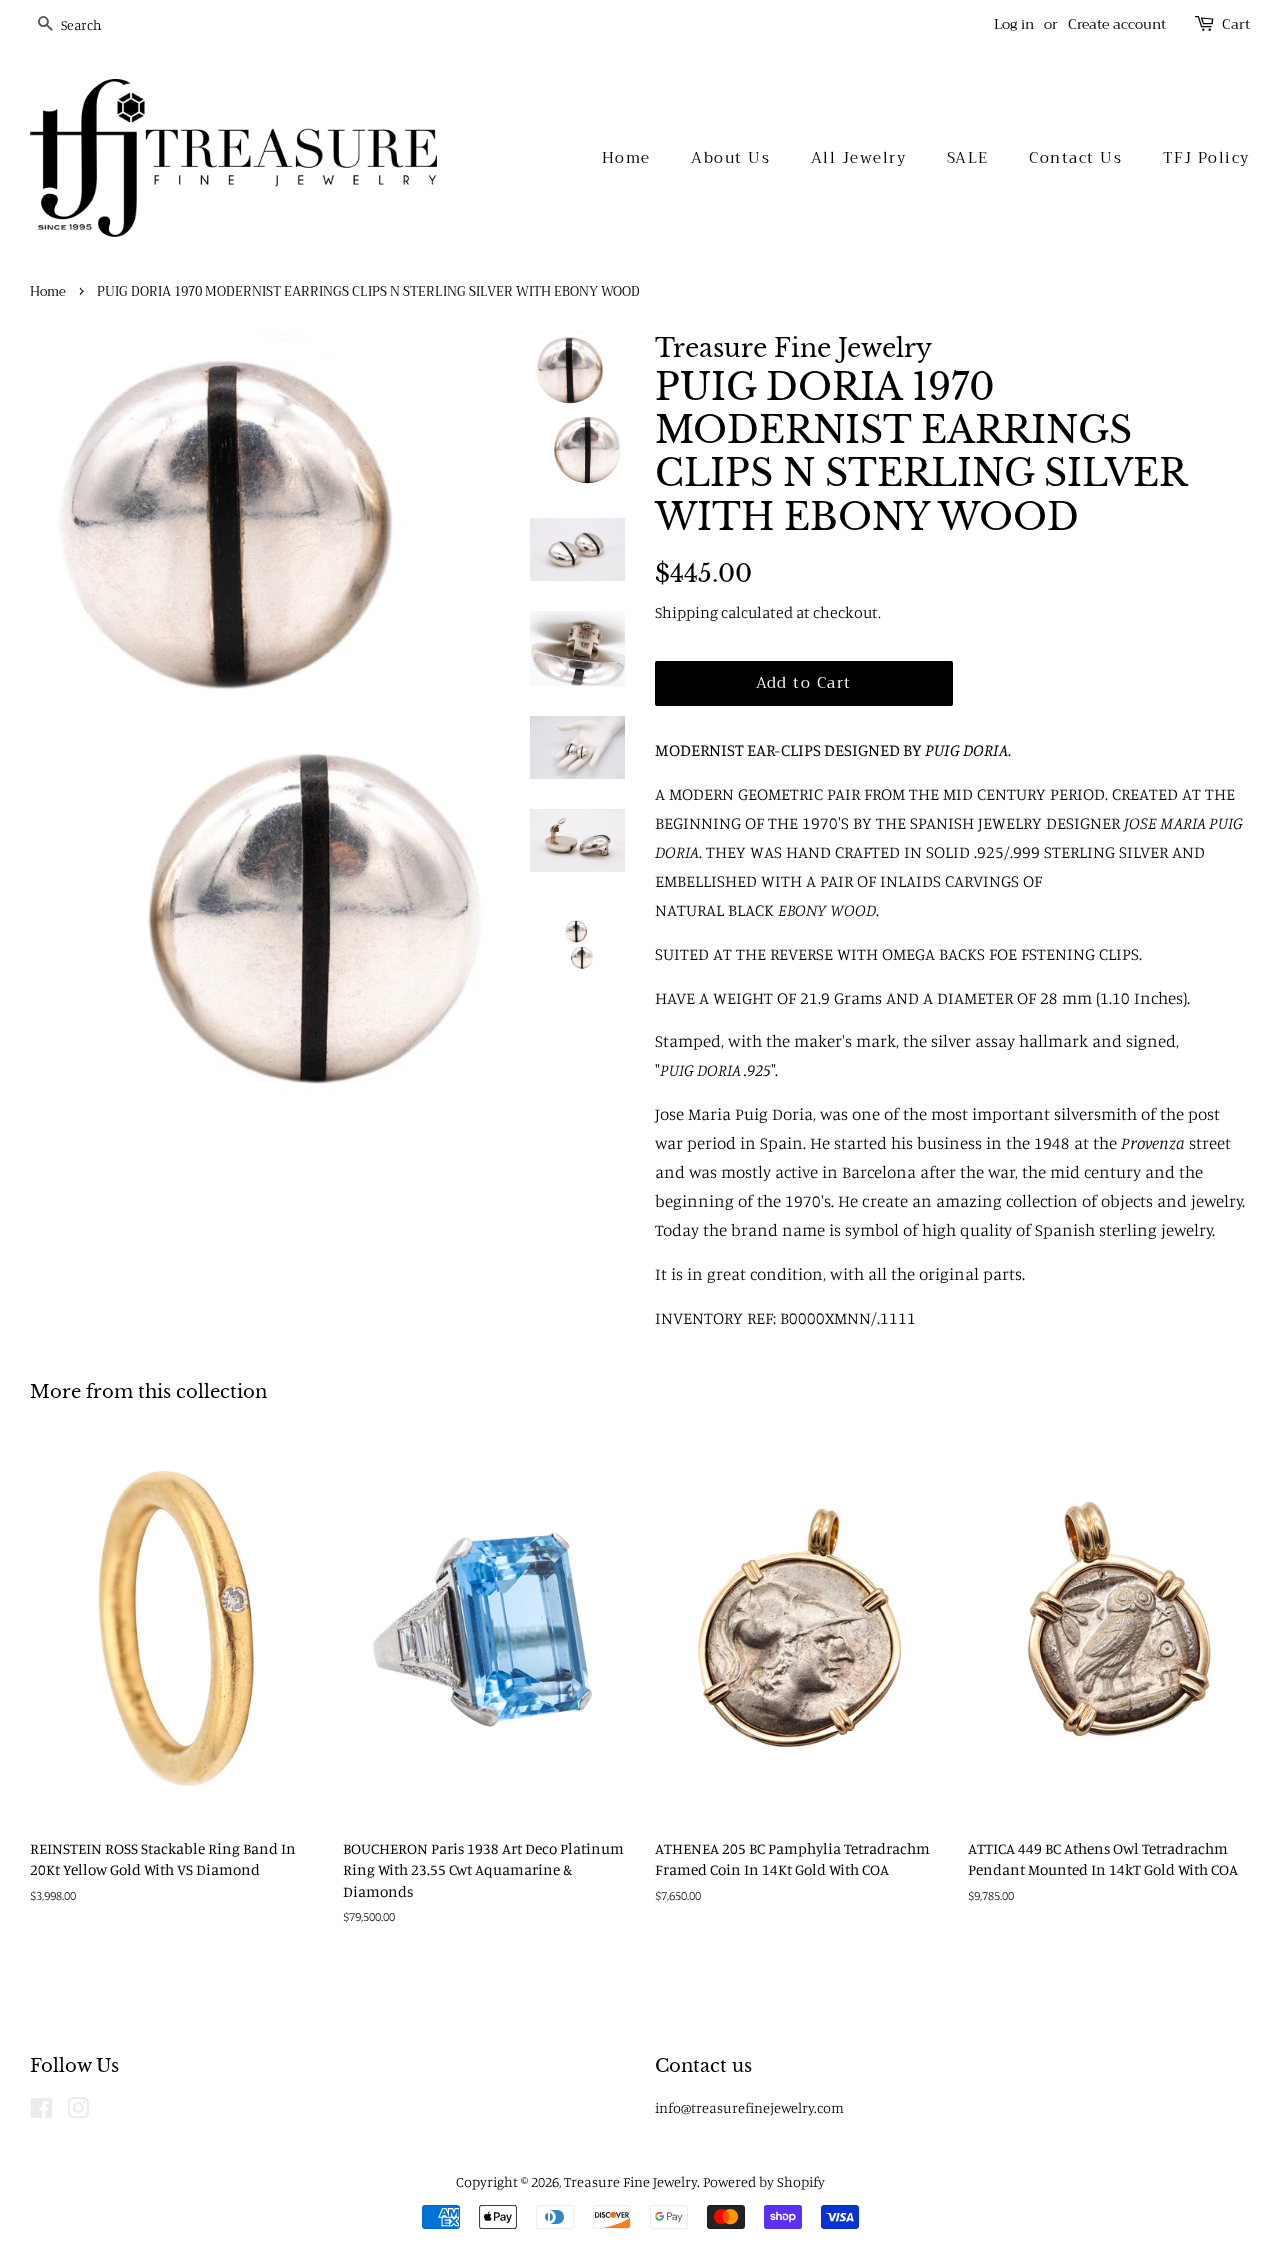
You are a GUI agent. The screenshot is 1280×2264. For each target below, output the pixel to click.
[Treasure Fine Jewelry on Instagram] (78, 2111)
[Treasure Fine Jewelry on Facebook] (41, 2111)
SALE (968, 158)
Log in (1014, 24)
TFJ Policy (1206, 158)
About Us (730, 158)
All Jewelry (859, 158)
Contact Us (1075, 158)
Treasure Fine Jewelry (630, 2181)
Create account (1117, 24)
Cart (1236, 24)
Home (626, 158)
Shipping (686, 612)
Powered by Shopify (764, 2181)
